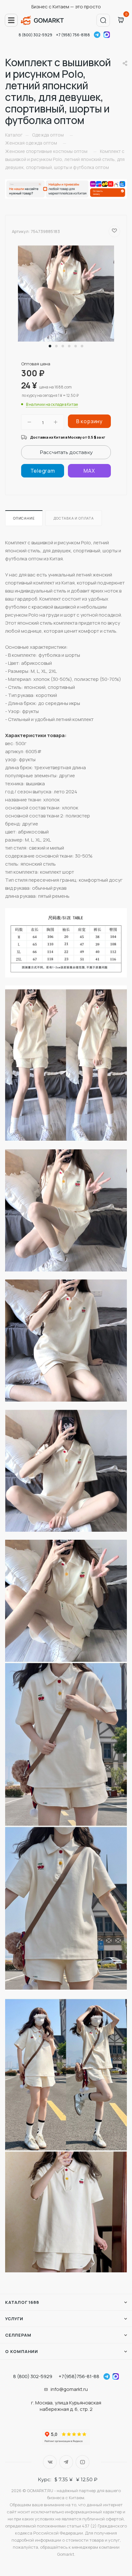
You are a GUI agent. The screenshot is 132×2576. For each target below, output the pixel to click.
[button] (50, 346)
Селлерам (18, 2335)
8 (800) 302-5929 (35, 35)
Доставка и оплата (74, 518)
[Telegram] (43, 471)
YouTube (82, 2462)
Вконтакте (50, 2462)
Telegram (97, 35)
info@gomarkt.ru (69, 2389)
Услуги (14, 2319)
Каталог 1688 (22, 2302)
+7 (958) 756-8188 (73, 35)
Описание (24, 518)
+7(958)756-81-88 (79, 2376)
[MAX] (89, 471)
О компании (22, 2351)
